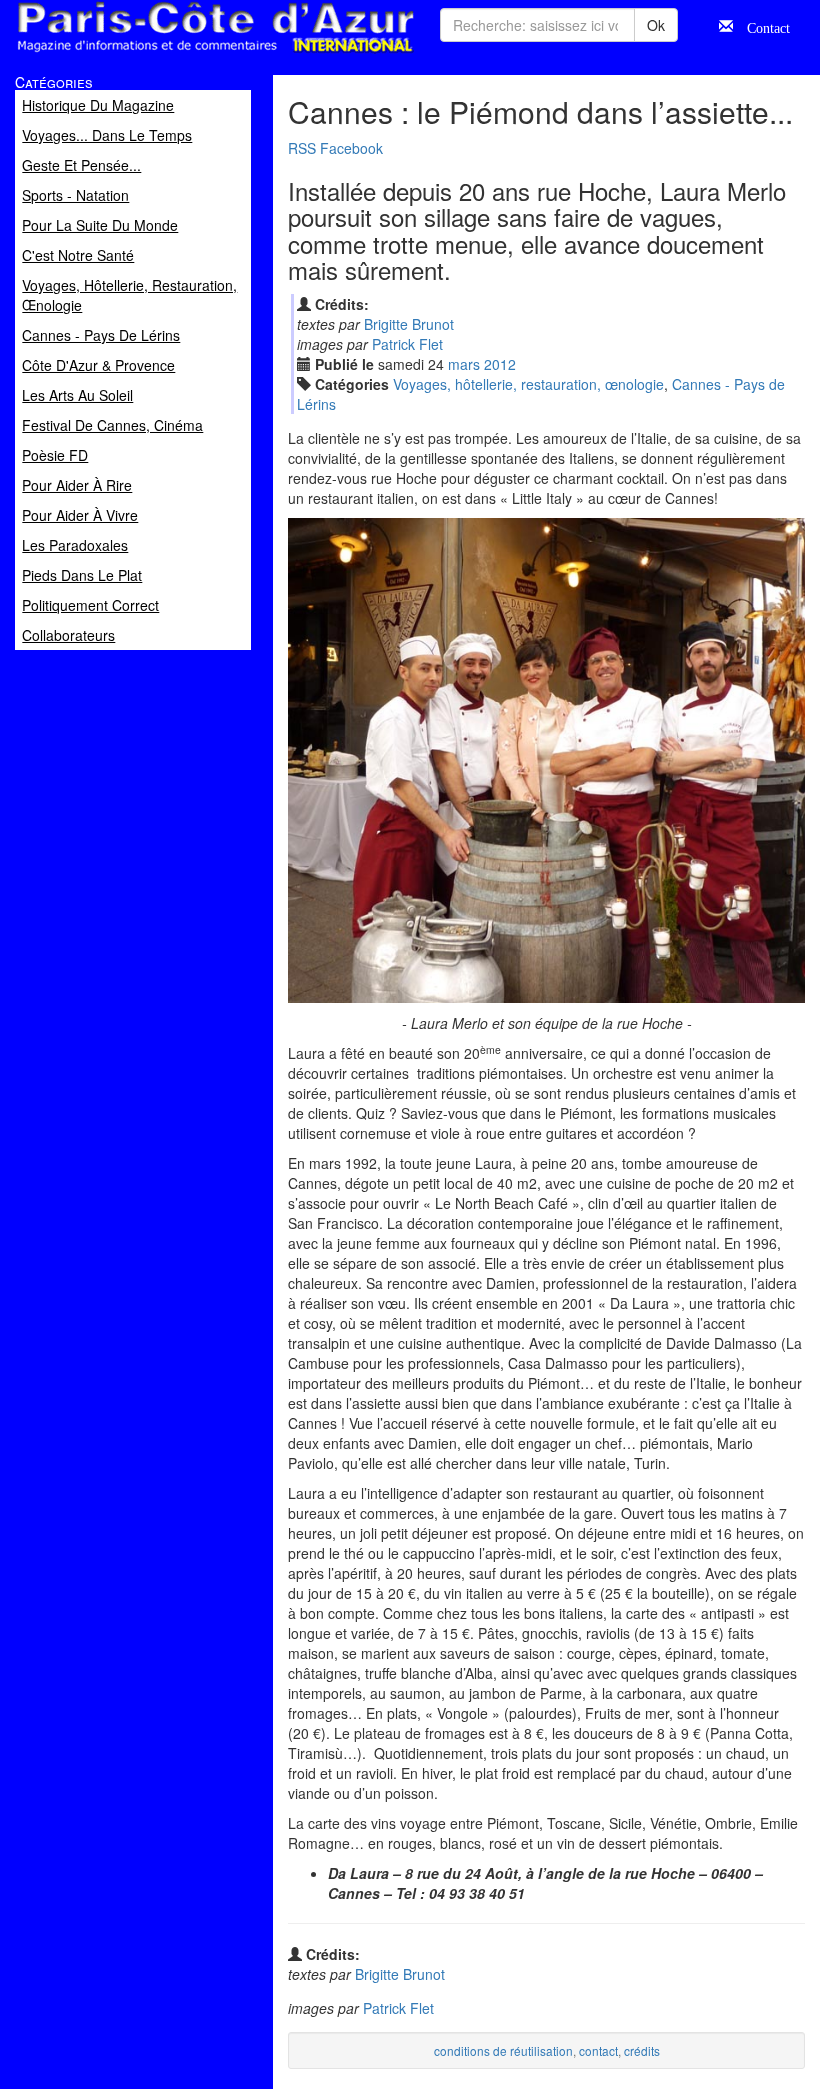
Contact (761, 26)
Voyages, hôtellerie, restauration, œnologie (528, 384)
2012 (500, 364)
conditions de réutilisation (503, 2050)
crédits (642, 2050)
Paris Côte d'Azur (171, 53)
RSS (302, 148)
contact (598, 2050)
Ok (656, 25)
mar (464, 364)
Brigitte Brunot (409, 324)
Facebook (351, 148)
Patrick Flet (407, 344)
